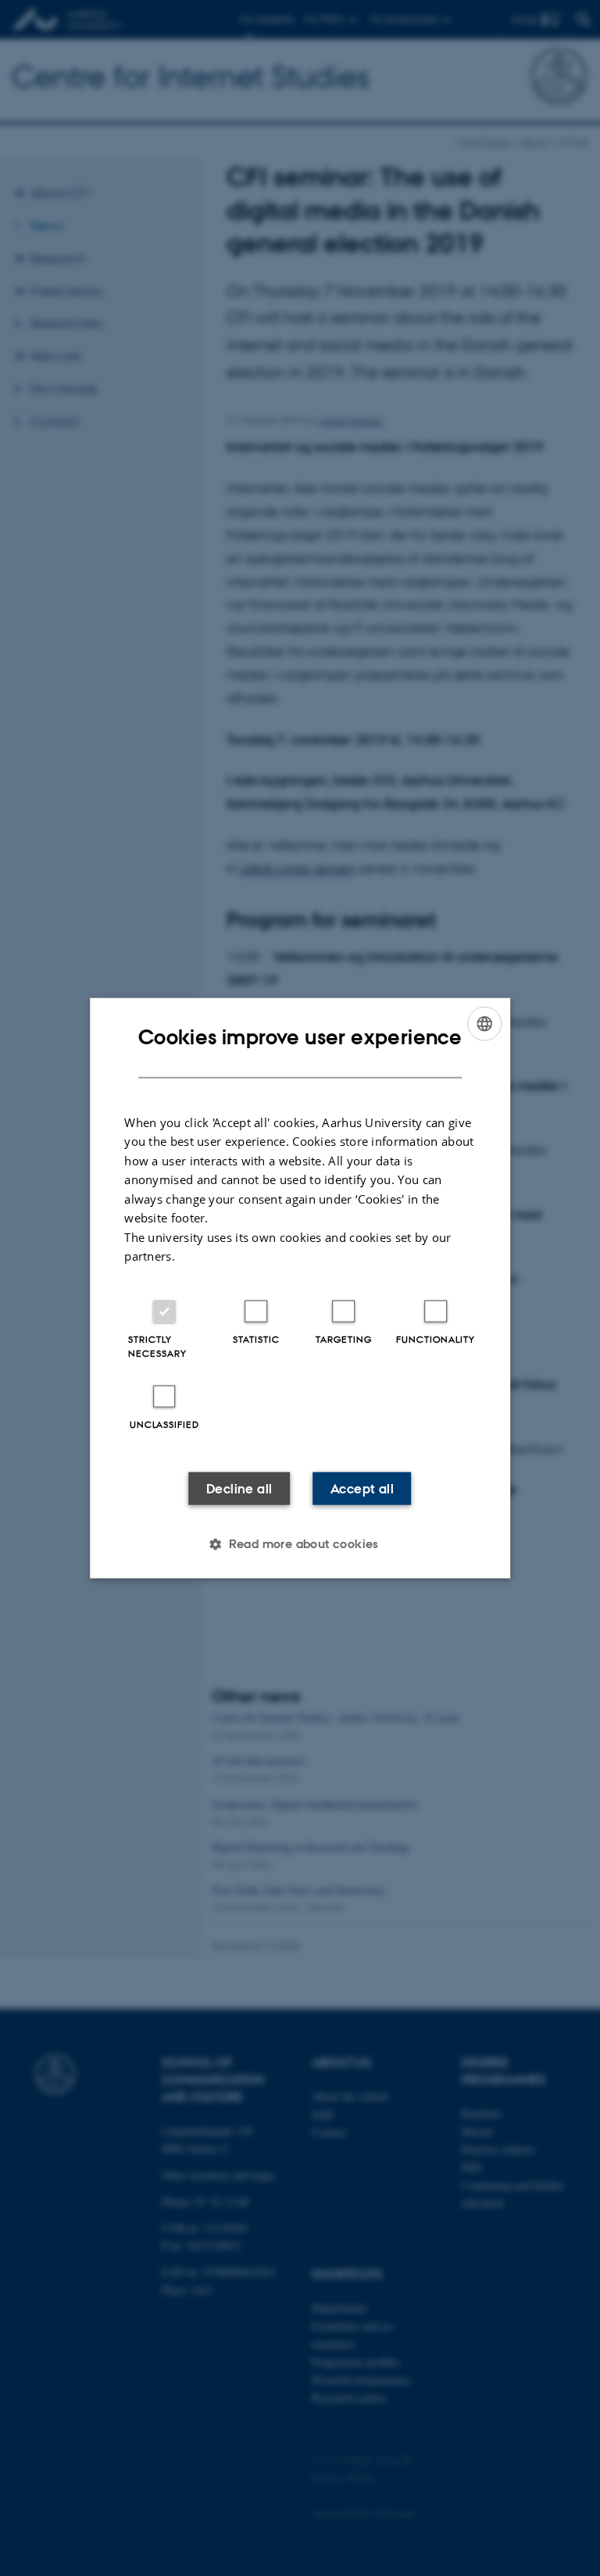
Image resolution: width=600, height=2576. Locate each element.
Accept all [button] (362, 1488)
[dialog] (300, 1288)
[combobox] (484, 1024)
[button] (300, 1543)
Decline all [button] (239, 1488)
